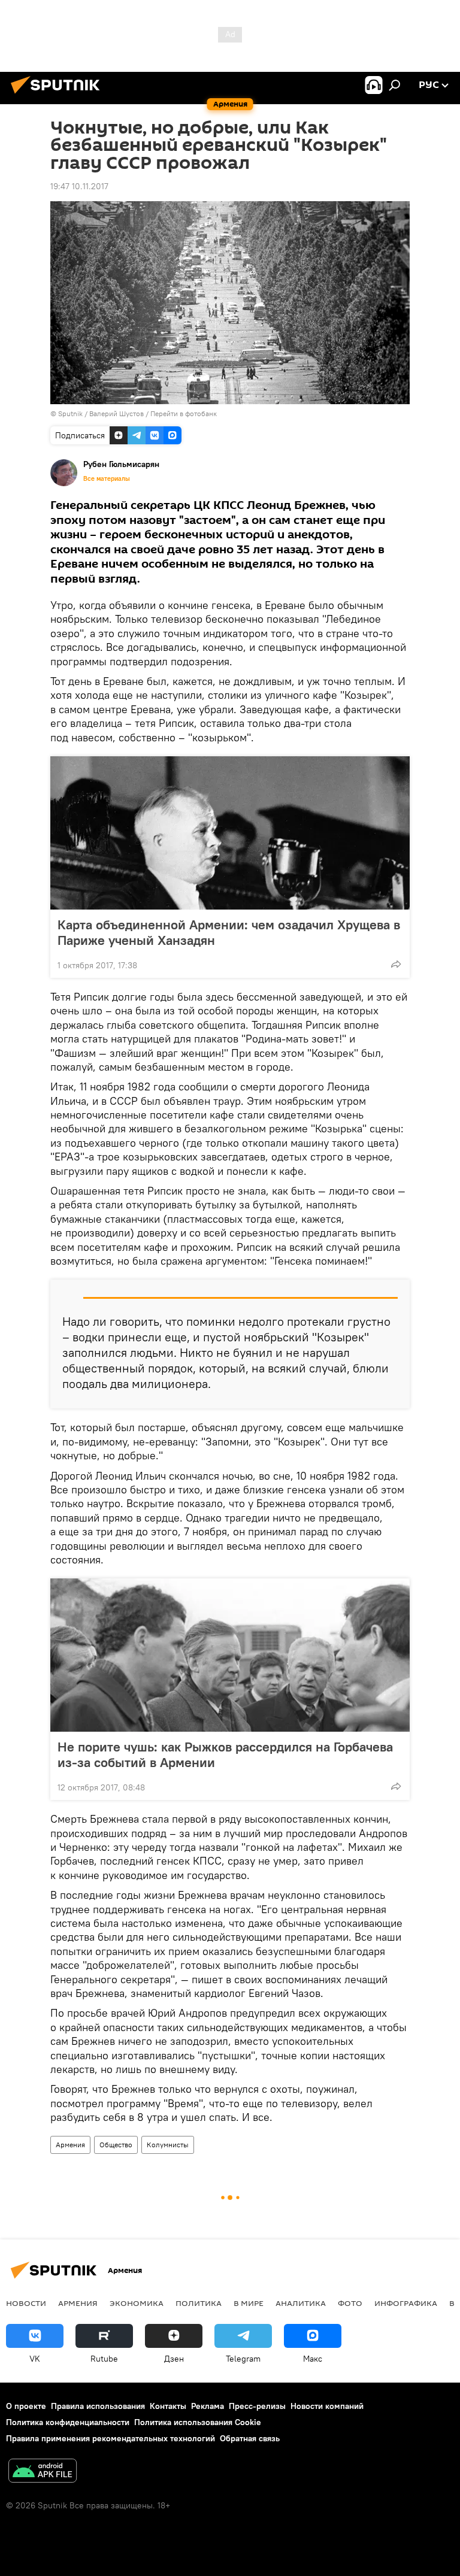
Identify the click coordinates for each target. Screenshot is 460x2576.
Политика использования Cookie (198, 2422)
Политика (199, 2303)
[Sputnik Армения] (59, 95)
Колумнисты (168, 2145)
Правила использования (98, 2406)
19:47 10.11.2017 (79, 186)
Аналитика (301, 2303)
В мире (249, 2303)
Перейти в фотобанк (184, 413)
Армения (70, 2145)
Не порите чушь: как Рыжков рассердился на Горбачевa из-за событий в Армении (225, 1754)
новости (26, 2303)
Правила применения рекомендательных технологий (111, 2438)
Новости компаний (327, 2406)
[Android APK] (43, 2472)
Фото (350, 2303)
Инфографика (406, 2303)
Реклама (208, 2406)
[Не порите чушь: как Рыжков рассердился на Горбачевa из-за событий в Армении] (230, 1655)
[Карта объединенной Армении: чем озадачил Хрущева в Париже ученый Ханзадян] (230, 833)
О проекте (26, 2406)
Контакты (168, 2406)
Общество (116, 2145)
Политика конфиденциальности (68, 2422)
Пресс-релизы (257, 2406)
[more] (396, 964)
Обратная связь (250, 2438)
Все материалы (107, 478)
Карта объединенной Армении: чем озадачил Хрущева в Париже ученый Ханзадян (229, 932)
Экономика (137, 2303)
